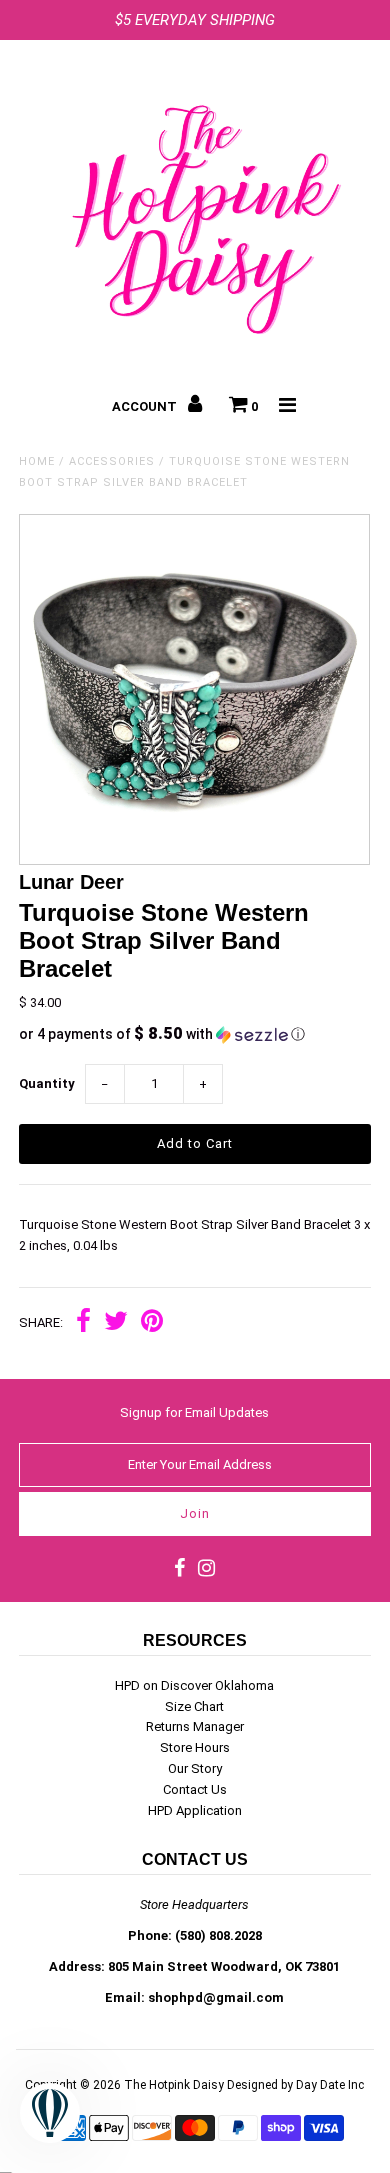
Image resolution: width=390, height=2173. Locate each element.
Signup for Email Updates (194, 1412)
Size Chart (194, 1706)
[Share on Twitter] (116, 1323)
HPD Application (195, 1810)
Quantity (47, 1083)
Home (37, 461)
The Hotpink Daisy (174, 2085)
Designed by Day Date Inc (295, 2085)
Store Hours (195, 1747)
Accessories (112, 461)
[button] (194, 1034)
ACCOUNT (146, 406)
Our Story (195, 1768)
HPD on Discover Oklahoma (194, 1685)
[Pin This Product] (152, 1323)
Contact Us (195, 1789)
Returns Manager (195, 1726)
